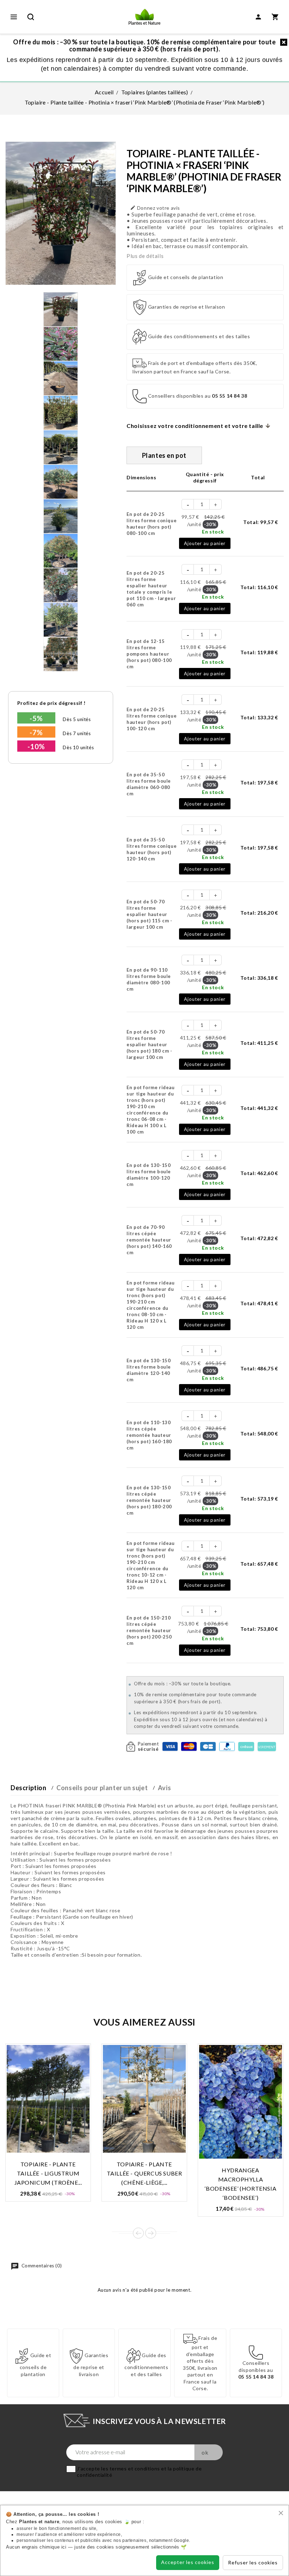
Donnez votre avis (155, 208)
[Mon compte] (258, 17)
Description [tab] (29, 1788)
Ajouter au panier (205, 543)
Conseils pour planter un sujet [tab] (102, 1788)
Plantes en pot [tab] (164, 455)
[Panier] (275, 17)
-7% (36, 732)
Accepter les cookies (188, 2562)
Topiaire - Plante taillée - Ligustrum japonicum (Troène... (48, 2173)
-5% (36, 718)
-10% (36, 746)
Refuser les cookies (253, 2562)
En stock (213, 532)
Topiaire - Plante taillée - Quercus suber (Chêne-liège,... (144, 2173)
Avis (164, 1788)
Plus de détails (145, 256)
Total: (260, 522)
